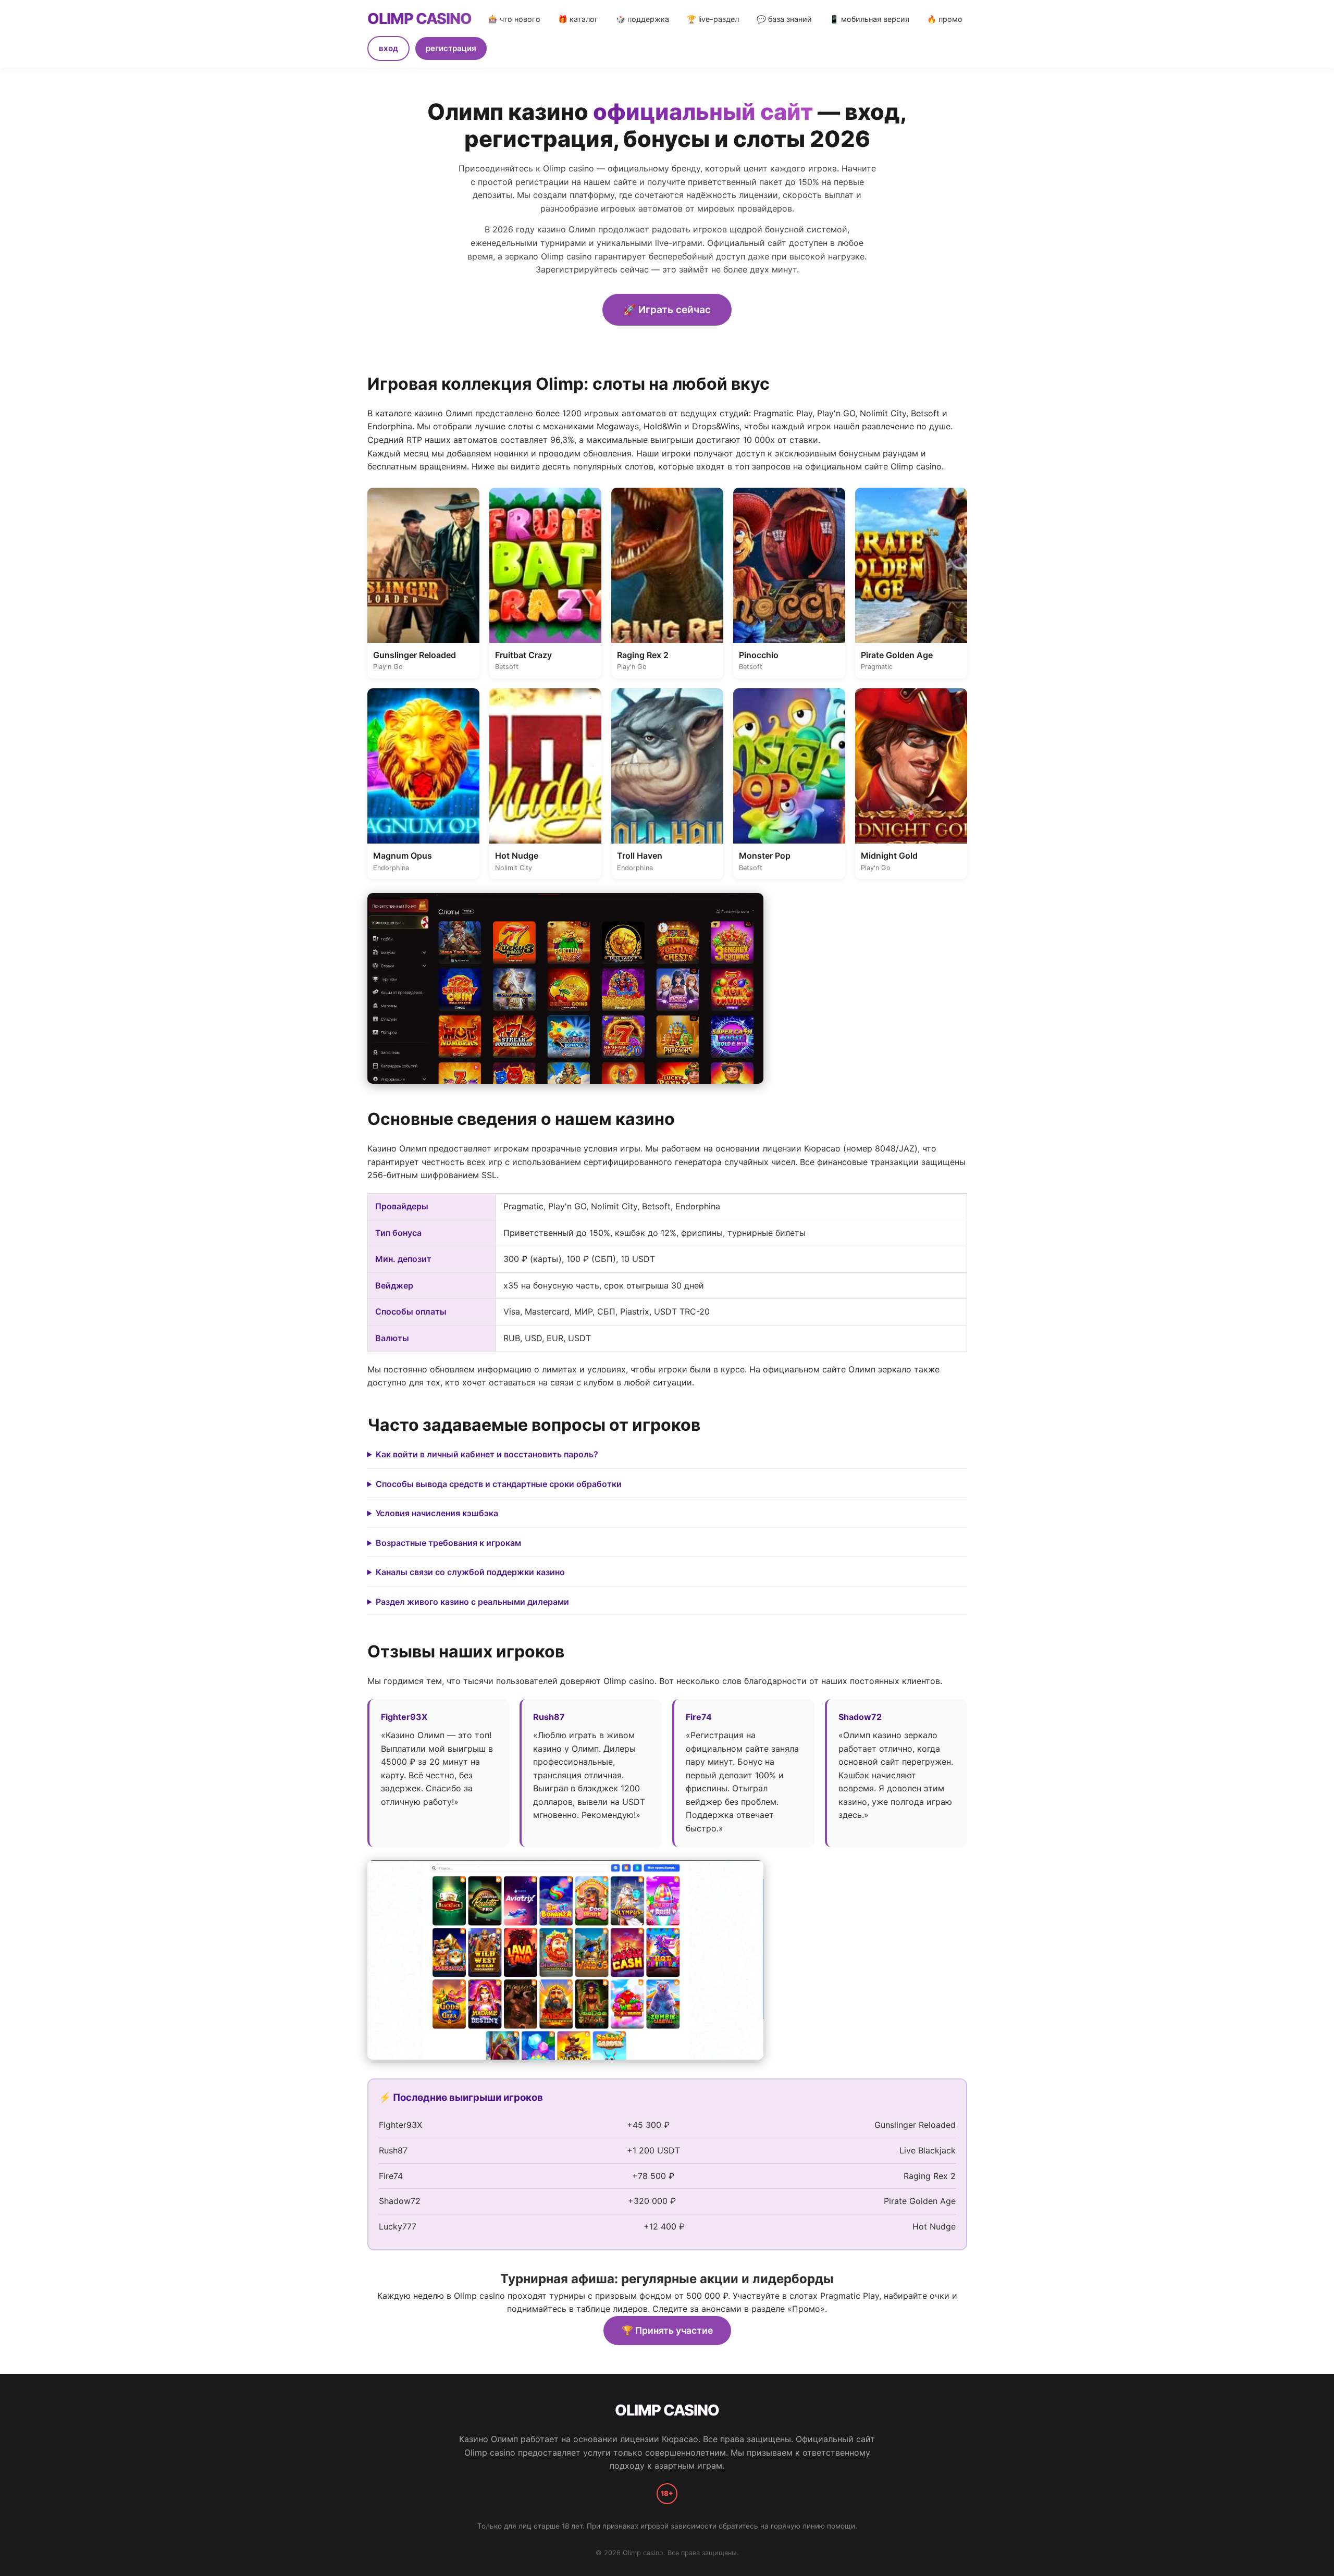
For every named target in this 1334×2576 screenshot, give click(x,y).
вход (388, 48)
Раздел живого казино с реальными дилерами (472, 1602)
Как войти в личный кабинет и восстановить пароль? (487, 1454)
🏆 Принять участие (667, 2330)
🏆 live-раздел (713, 19)
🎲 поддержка (643, 19)
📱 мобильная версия (869, 19)
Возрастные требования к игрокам (448, 1543)
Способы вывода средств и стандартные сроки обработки (499, 1484)
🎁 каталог (578, 19)
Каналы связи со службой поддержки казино (470, 1572)
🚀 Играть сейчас (667, 309)
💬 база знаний (784, 19)
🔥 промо (945, 19)
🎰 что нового (514, 19)
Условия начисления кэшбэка (437, 1513)
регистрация (451, 48)
